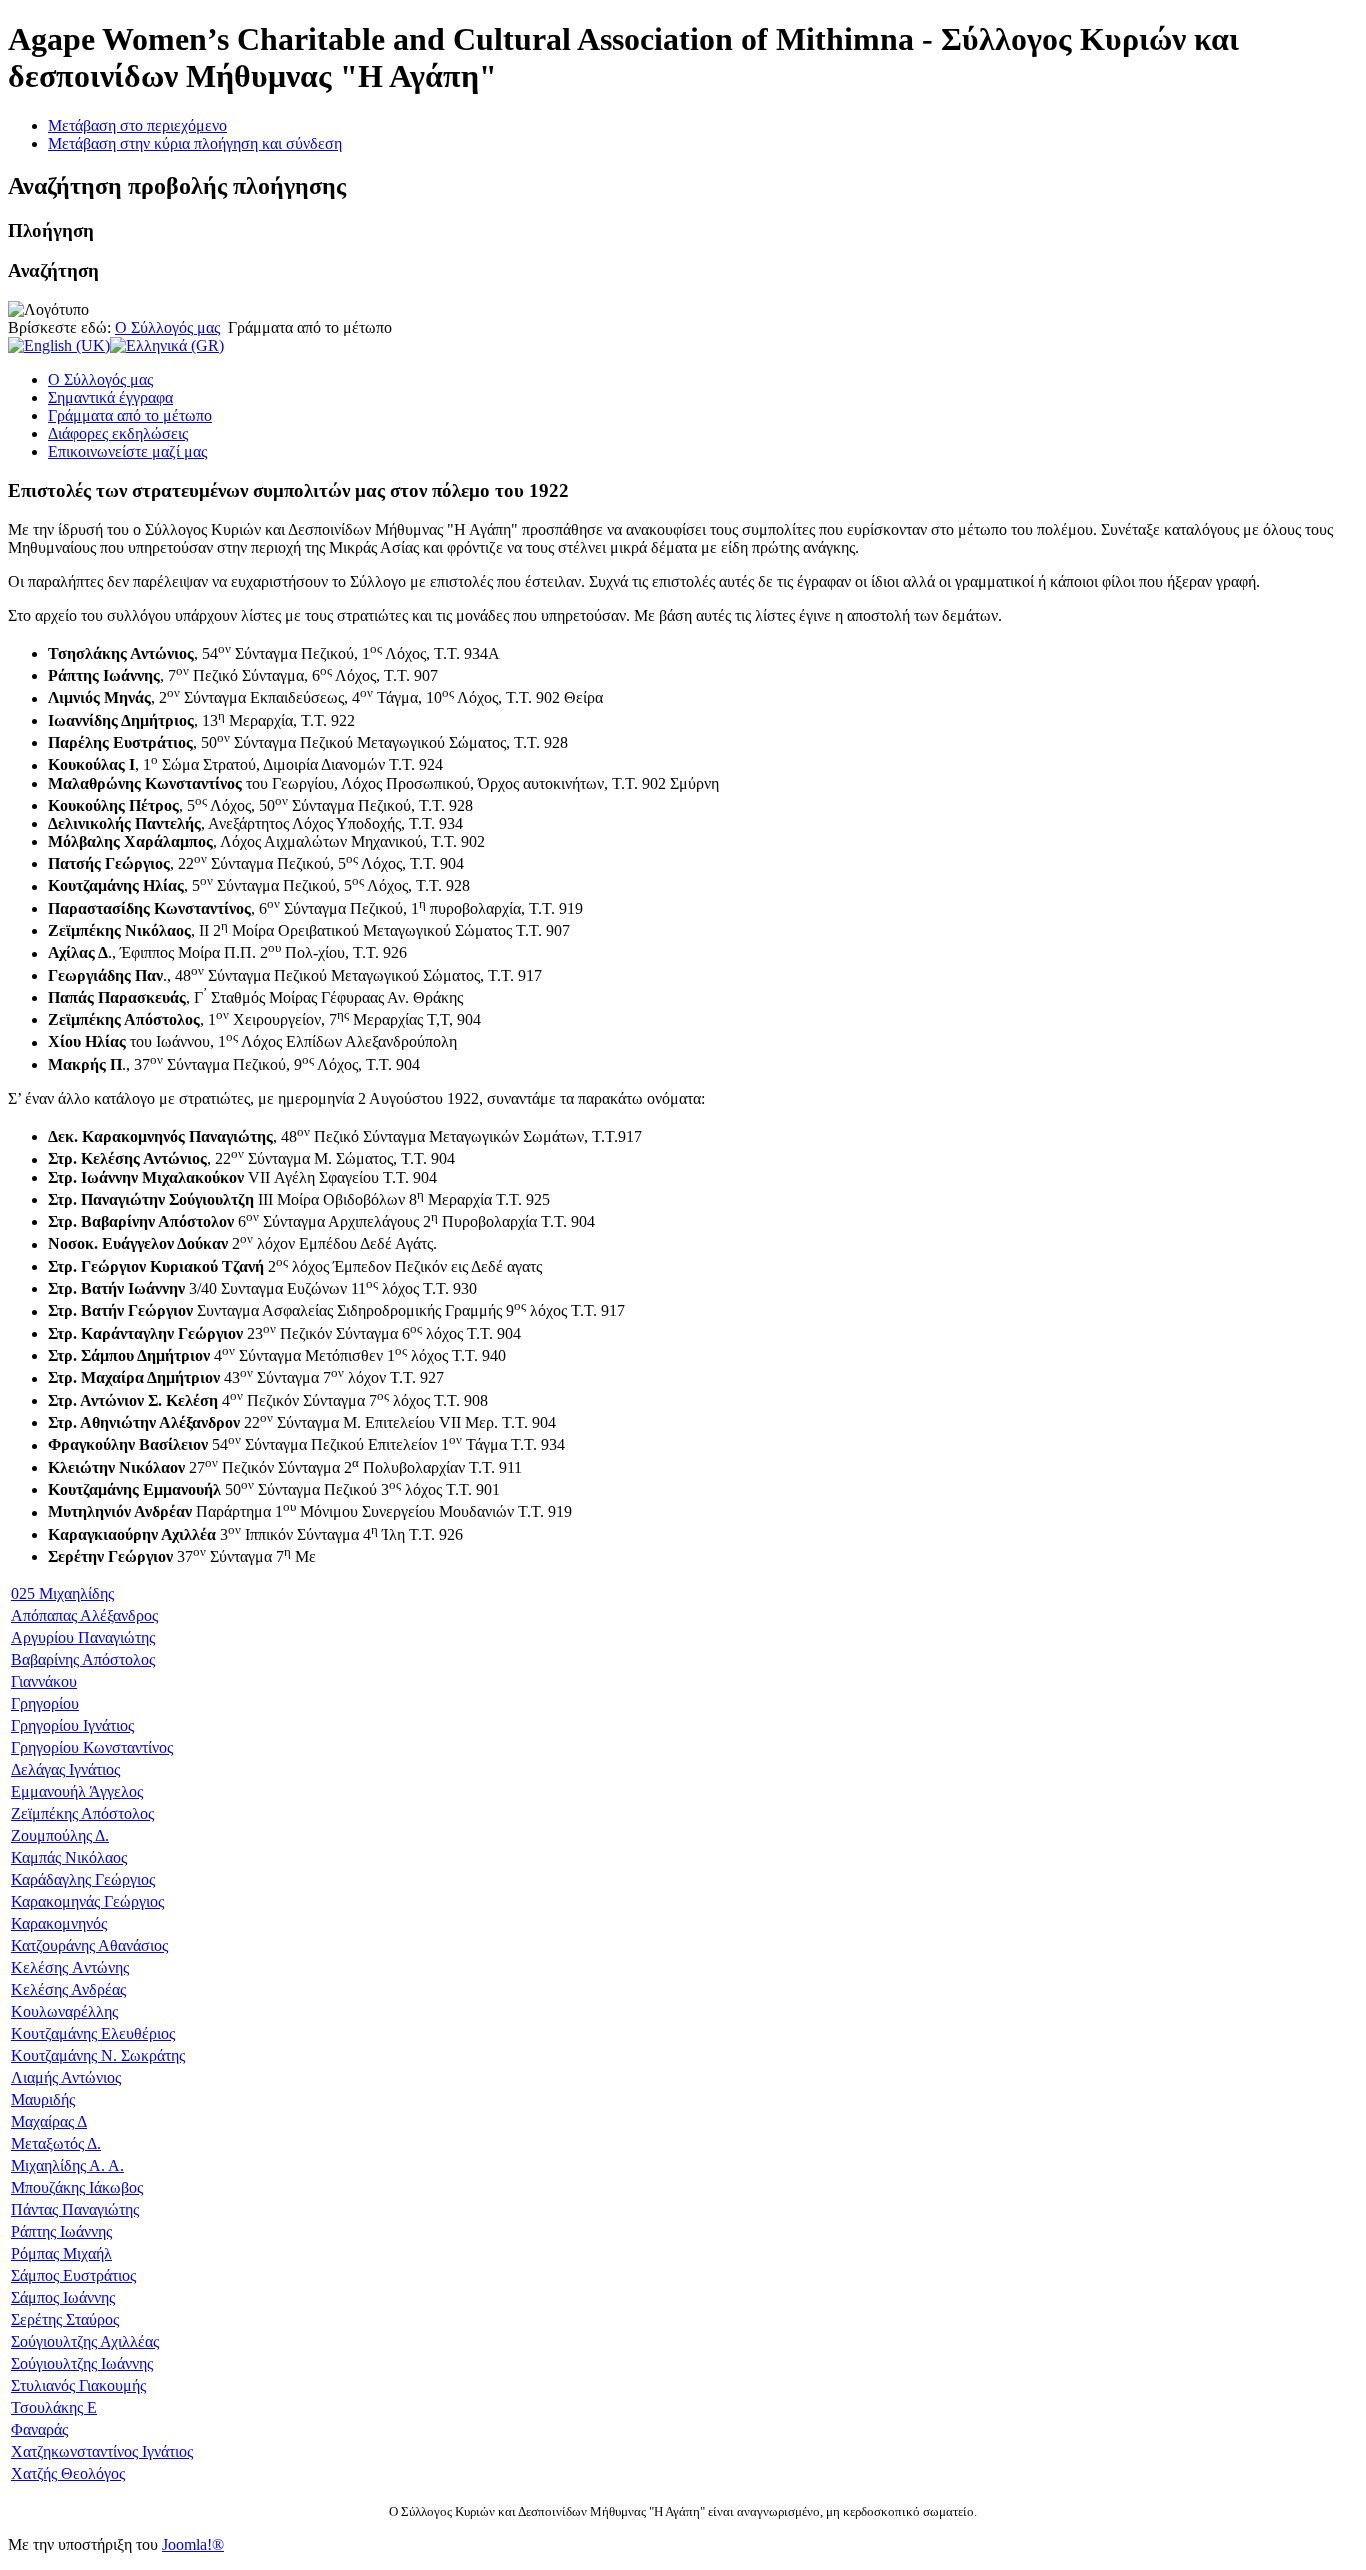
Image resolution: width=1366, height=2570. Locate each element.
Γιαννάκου (44, 1681)
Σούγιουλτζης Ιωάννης (82, 2363)
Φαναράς (39, 2429)
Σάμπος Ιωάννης (63, 2297)
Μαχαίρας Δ (49, 2121)
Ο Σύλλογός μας (167, 327)
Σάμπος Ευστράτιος (73, 2275)
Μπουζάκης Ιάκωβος (77, 2187)
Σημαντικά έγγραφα (110, 397)
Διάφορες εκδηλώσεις (118, 433)
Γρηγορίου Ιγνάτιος (72, 1725)
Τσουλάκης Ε (54, 2407)
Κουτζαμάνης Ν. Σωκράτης (98, 2055)
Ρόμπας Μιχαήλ (61, 2253)
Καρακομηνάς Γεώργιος (87, 1901)
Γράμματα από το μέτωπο (130, 415)
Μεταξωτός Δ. (56, 2143)
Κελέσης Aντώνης (70, 1967)
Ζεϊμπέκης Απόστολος (82, 1813)
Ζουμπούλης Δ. (60, 1835)
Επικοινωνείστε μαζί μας (127, 451)
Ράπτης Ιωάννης (61, 2231)
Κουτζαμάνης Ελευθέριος (93, 2033)
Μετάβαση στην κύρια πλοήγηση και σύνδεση (195, 143)
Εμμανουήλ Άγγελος (77, 1791)
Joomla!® (193, 2544)
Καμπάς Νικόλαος (69, 1857)
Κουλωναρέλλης (64, 2011)
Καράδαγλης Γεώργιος (83, 1879)
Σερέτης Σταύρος (65, 2319)
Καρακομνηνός (59, 1923)
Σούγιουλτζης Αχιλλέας (85, 2341)
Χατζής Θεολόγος (68, 2473)
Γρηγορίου (45, 1703)
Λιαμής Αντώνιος (66, 2077)
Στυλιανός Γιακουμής (78, 2385)
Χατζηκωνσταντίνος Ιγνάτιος (102, 2451)
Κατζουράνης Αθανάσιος (89, 1945)
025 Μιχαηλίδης (62, 1593)
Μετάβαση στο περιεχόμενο (137, 125)
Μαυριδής (43, 2099)
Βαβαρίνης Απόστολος (83, 1659)
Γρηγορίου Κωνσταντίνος (92, 1747)
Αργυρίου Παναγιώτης (83, 1637)
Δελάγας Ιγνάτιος (65, 1769)
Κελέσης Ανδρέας (68, 1989)
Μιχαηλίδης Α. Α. (67, 2165)
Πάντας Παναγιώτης (75, 2209)
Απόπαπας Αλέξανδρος (84, 1615)
